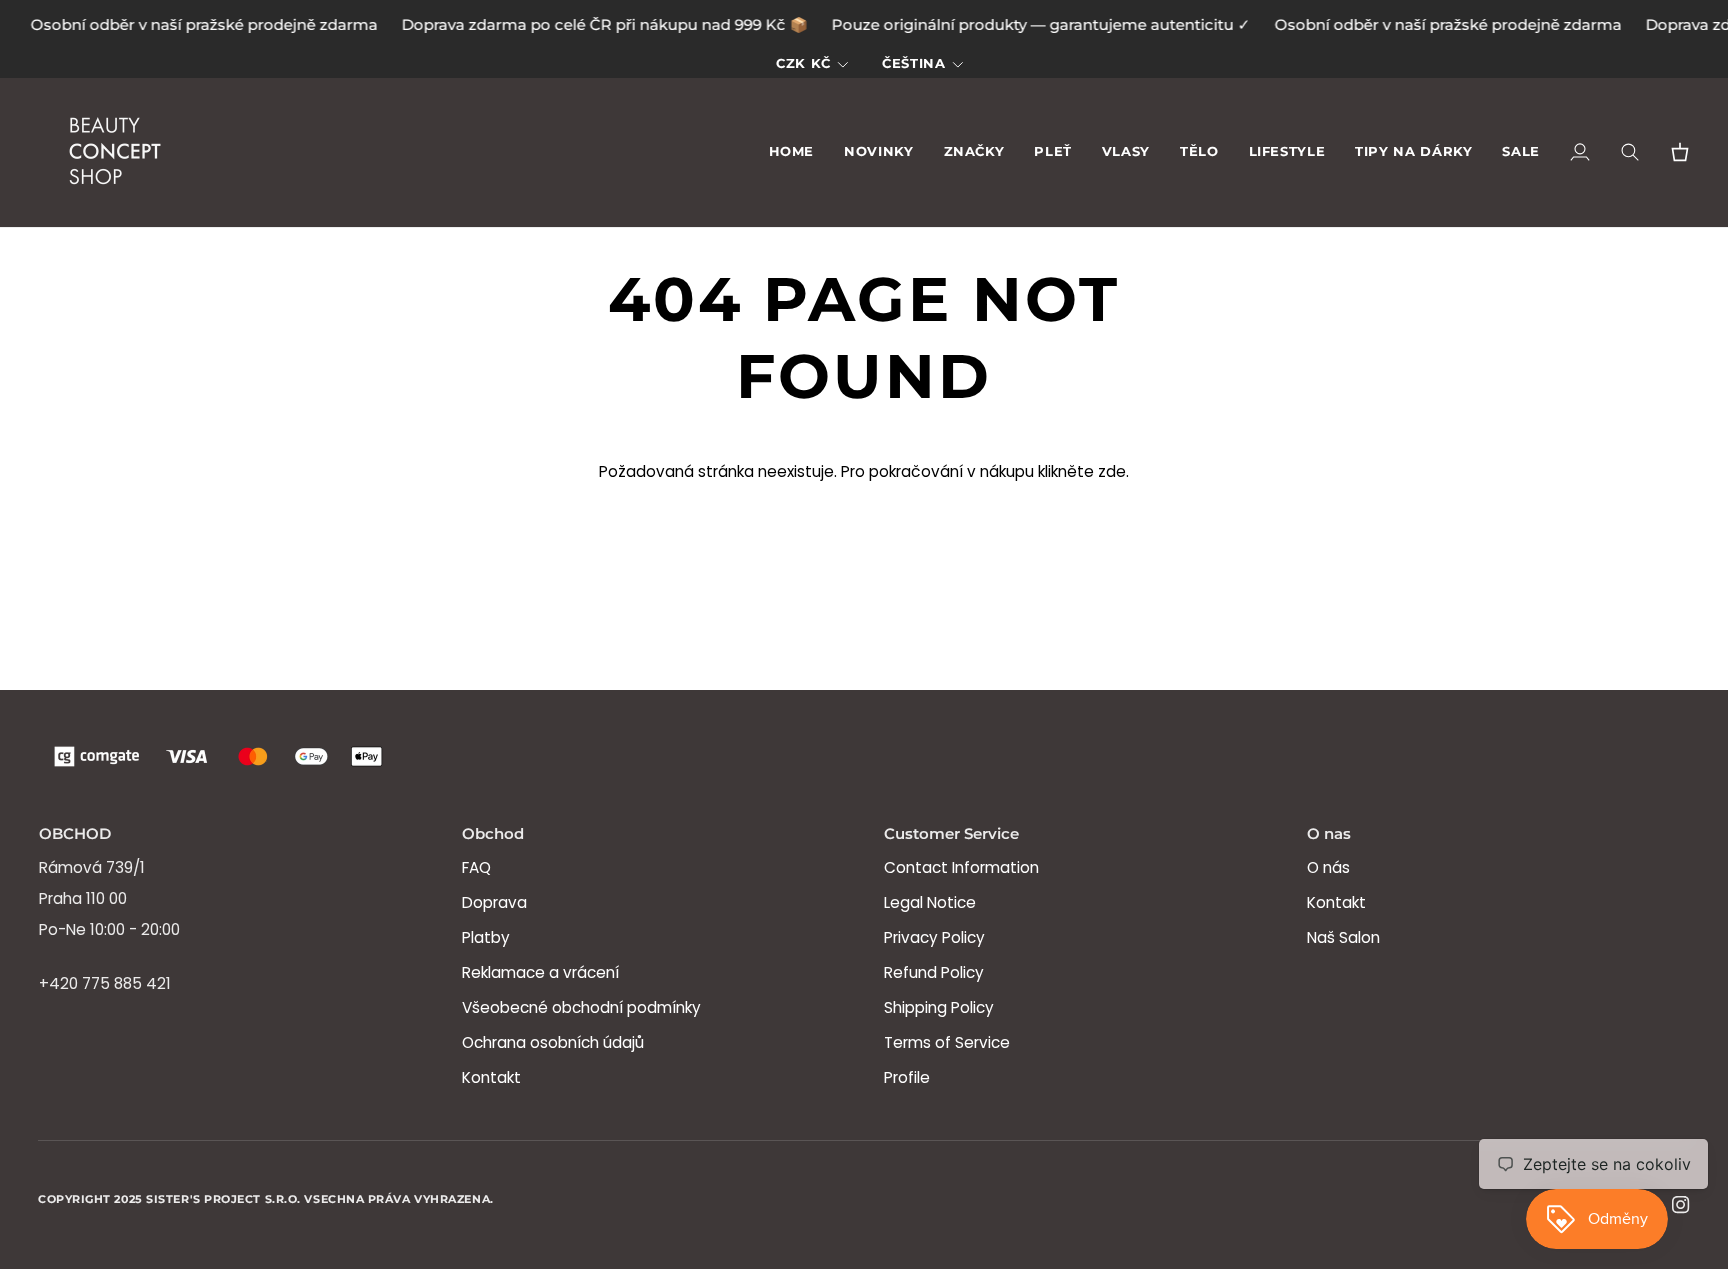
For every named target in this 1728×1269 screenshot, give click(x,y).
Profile (907, 1077)
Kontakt (491, 1077)
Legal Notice (930, 902)
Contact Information (961, 867)
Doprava (494, 902)
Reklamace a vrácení (540, 972)
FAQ (476, 867)
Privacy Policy (934, 937)
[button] (974, 152)
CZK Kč (803, 63)
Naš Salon (1343, 937)
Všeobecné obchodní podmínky (581, 1007)
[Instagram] (1681, 1205)
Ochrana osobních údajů (553, 1042)
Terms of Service (947, 1042)
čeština (913, 63)
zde (1112, 471)
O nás (1328, 867)
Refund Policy (934, 972)
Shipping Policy (939, 1007)
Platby (486, 937)
